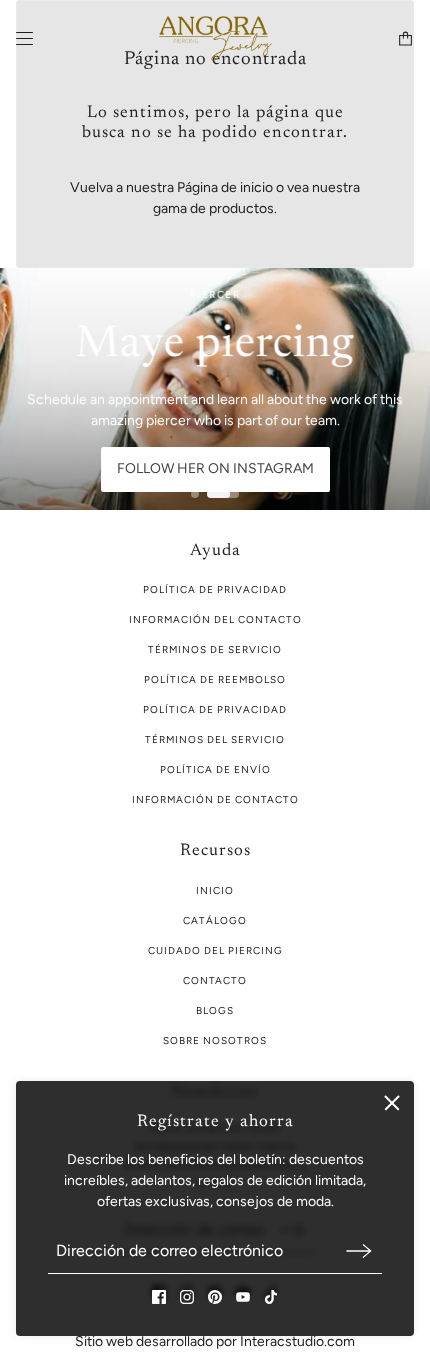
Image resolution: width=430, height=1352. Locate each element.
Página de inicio (225, 187)
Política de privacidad (215, 709)
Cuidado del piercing (215, 950)
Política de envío (215, 769)
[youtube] (243, 1297)
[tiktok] (271, 1297)
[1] (195, 494)
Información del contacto (215, 619)
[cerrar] (392, 1103)
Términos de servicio (215, 649)
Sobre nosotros (215, 1040)
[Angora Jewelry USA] (215, 38)
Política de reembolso (215, 679)
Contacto (215, 980)
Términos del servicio (215, 739)
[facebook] (159, 1297)
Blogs (215, 1010)
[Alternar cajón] (24, 38)
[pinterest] (215, 1297)
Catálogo (215, 920)
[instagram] (187, 1297)
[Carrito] (405, 38)
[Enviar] (359, 1250)
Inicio (215, 890)
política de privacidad (215, 589)
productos (241, 208)
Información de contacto (215, 799)
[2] (223, 494)
